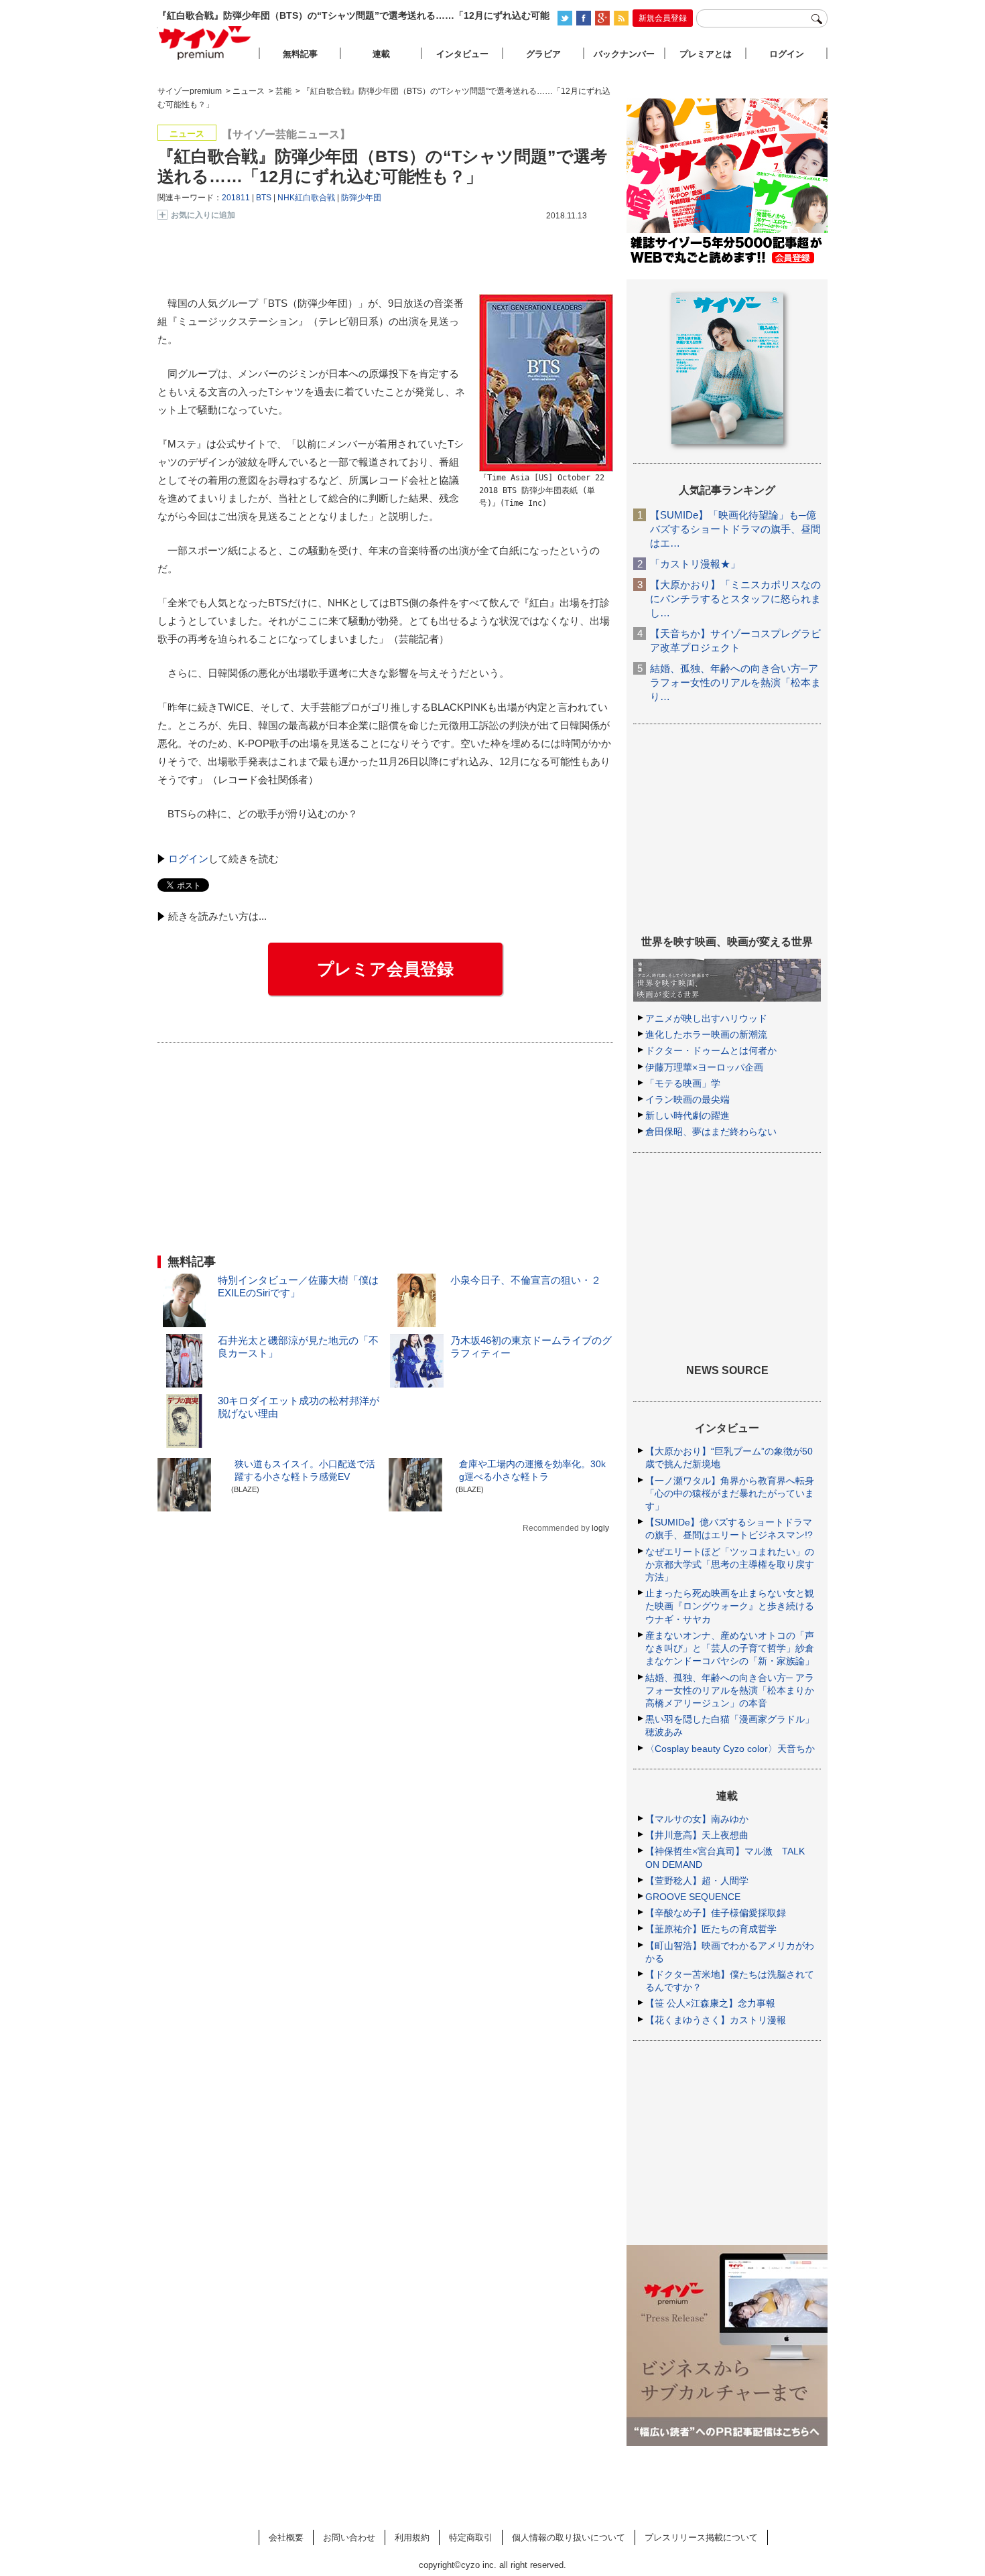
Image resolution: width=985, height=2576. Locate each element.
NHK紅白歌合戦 (306, 198)
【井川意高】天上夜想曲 (697, 1835)
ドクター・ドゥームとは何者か (711, 1050)
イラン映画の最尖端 (687, 1099)
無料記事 (300, 54)
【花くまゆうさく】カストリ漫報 (716, 2020)
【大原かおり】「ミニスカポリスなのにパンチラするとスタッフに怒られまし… (735, 599)
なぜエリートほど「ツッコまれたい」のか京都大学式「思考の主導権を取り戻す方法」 (730, 1564)
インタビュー (462, 54)
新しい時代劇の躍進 (687, 1115)
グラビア (543, 54)
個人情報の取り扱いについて (569, 2537)
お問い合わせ (349, 2537)
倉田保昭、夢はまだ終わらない (711, 1132)
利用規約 (412, 2537)
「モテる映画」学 (683, 1083)
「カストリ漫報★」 (695, 564)
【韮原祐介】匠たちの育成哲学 (711, 1929)
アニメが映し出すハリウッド (706, 1018)
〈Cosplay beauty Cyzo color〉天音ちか (730, 1749)
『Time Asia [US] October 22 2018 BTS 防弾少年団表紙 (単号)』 (542, 490)
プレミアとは (706, 54)
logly (600, 1528)
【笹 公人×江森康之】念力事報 (710, 2003)
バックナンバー (624, 54)
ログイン (188, 859)
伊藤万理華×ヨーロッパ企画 (704, 1067)
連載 (381, 54)
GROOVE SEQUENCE (693, 1897)
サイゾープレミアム (205, 43)
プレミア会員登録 (385, 969)
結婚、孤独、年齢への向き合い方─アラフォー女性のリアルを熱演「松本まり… (735, 682)
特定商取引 (471, 2537)
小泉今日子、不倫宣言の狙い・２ (526, 1280)
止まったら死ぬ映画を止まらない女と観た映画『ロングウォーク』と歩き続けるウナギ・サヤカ (730, 1606)
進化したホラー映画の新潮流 (706, 1034)
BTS (264, 198)
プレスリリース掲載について (701, 2537)
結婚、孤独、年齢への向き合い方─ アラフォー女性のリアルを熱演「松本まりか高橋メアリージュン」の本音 (730, 1690)
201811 (236, 198)
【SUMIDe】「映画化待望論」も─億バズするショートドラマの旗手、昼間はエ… (735, 529)
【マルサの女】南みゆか (697, 1819)
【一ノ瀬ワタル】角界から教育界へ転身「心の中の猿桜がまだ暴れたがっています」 (730, 1493)
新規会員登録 (663, 18)
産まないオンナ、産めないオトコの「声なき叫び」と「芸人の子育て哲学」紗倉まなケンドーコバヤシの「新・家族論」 (730, 1648)
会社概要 (286, 2537)
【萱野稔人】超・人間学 (697, 1881)
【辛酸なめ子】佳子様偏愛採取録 (716, 1913)
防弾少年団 (361, 198)
